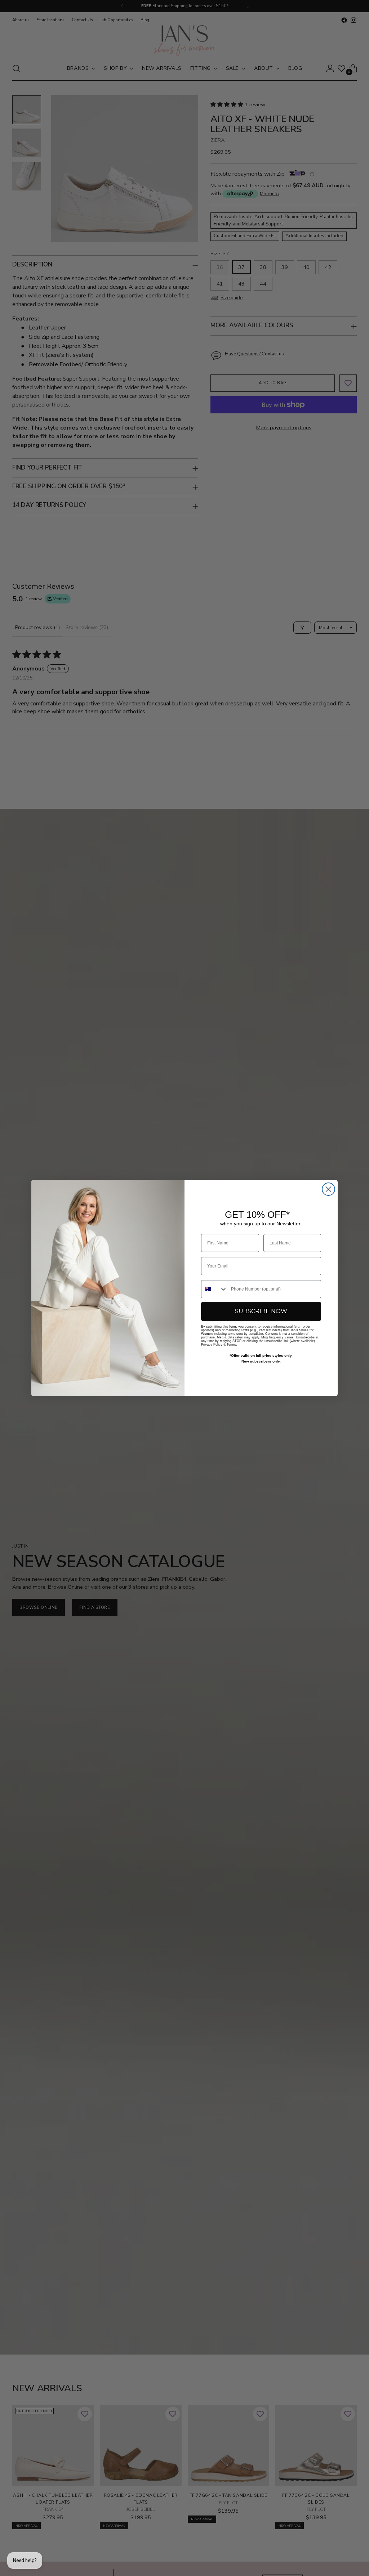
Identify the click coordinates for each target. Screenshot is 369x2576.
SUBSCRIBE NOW (261, 1311)
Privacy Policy (212, 1345)
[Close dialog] (328, 1189)
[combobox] (214, 1289)
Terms (231, 1345)
